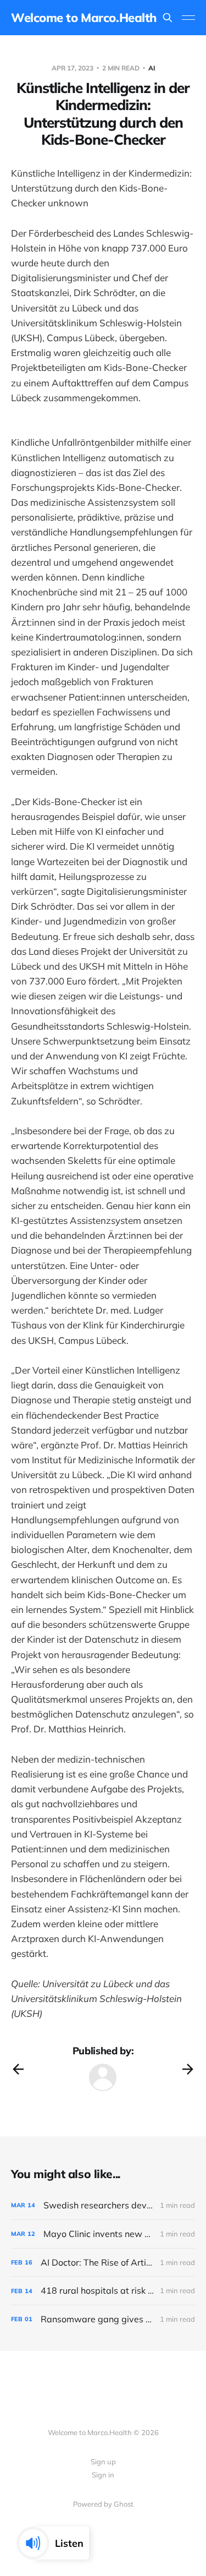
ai (152, 68)
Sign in (103, 2475)
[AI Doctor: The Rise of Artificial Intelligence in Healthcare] (103, 2263)
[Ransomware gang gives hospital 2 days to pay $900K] (103, 2319)
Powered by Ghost (103, 2504)
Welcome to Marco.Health (84, 18)
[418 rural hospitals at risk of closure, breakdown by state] (103, 2291)
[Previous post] (18, 2069)
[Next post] (188, 2069)
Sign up (103, 2462)
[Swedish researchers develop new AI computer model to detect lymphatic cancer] (103, 2205)
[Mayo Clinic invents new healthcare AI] (103, 2234)
